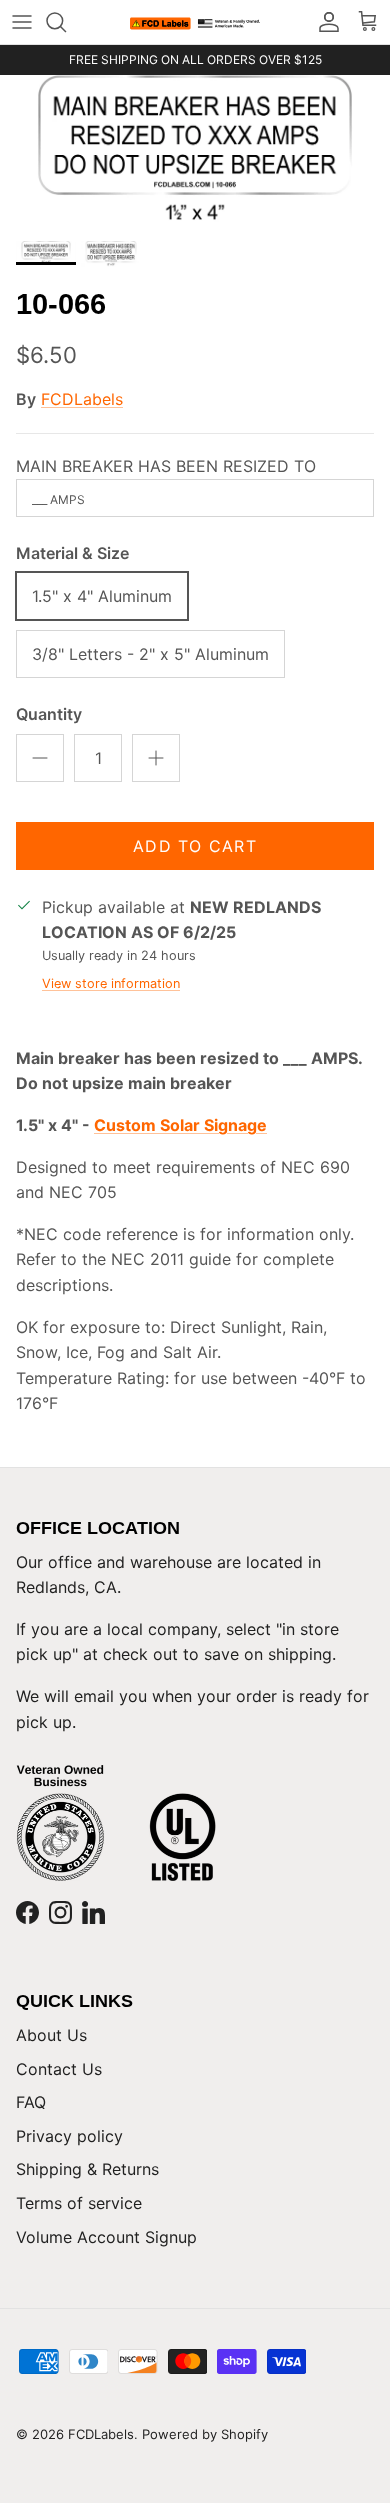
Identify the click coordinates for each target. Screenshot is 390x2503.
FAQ (31, 2102)
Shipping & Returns (87, 2169)
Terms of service (79, 2203)
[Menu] (22, 22)
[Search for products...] (66, 22)
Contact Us (59, 2069)
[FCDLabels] (195, 22)
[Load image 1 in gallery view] (195, 153)
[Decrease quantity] (40, 758)
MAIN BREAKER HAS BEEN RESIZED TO (166, 466)
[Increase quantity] (156, 758)
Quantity (49, 714)
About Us (51, 2035)
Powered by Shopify (205, 2434)
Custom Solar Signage (180, 1125)
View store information (111, 983)
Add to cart (195, 846)
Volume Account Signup (106, 2237)
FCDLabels (82, 399)
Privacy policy (69, 2136)
